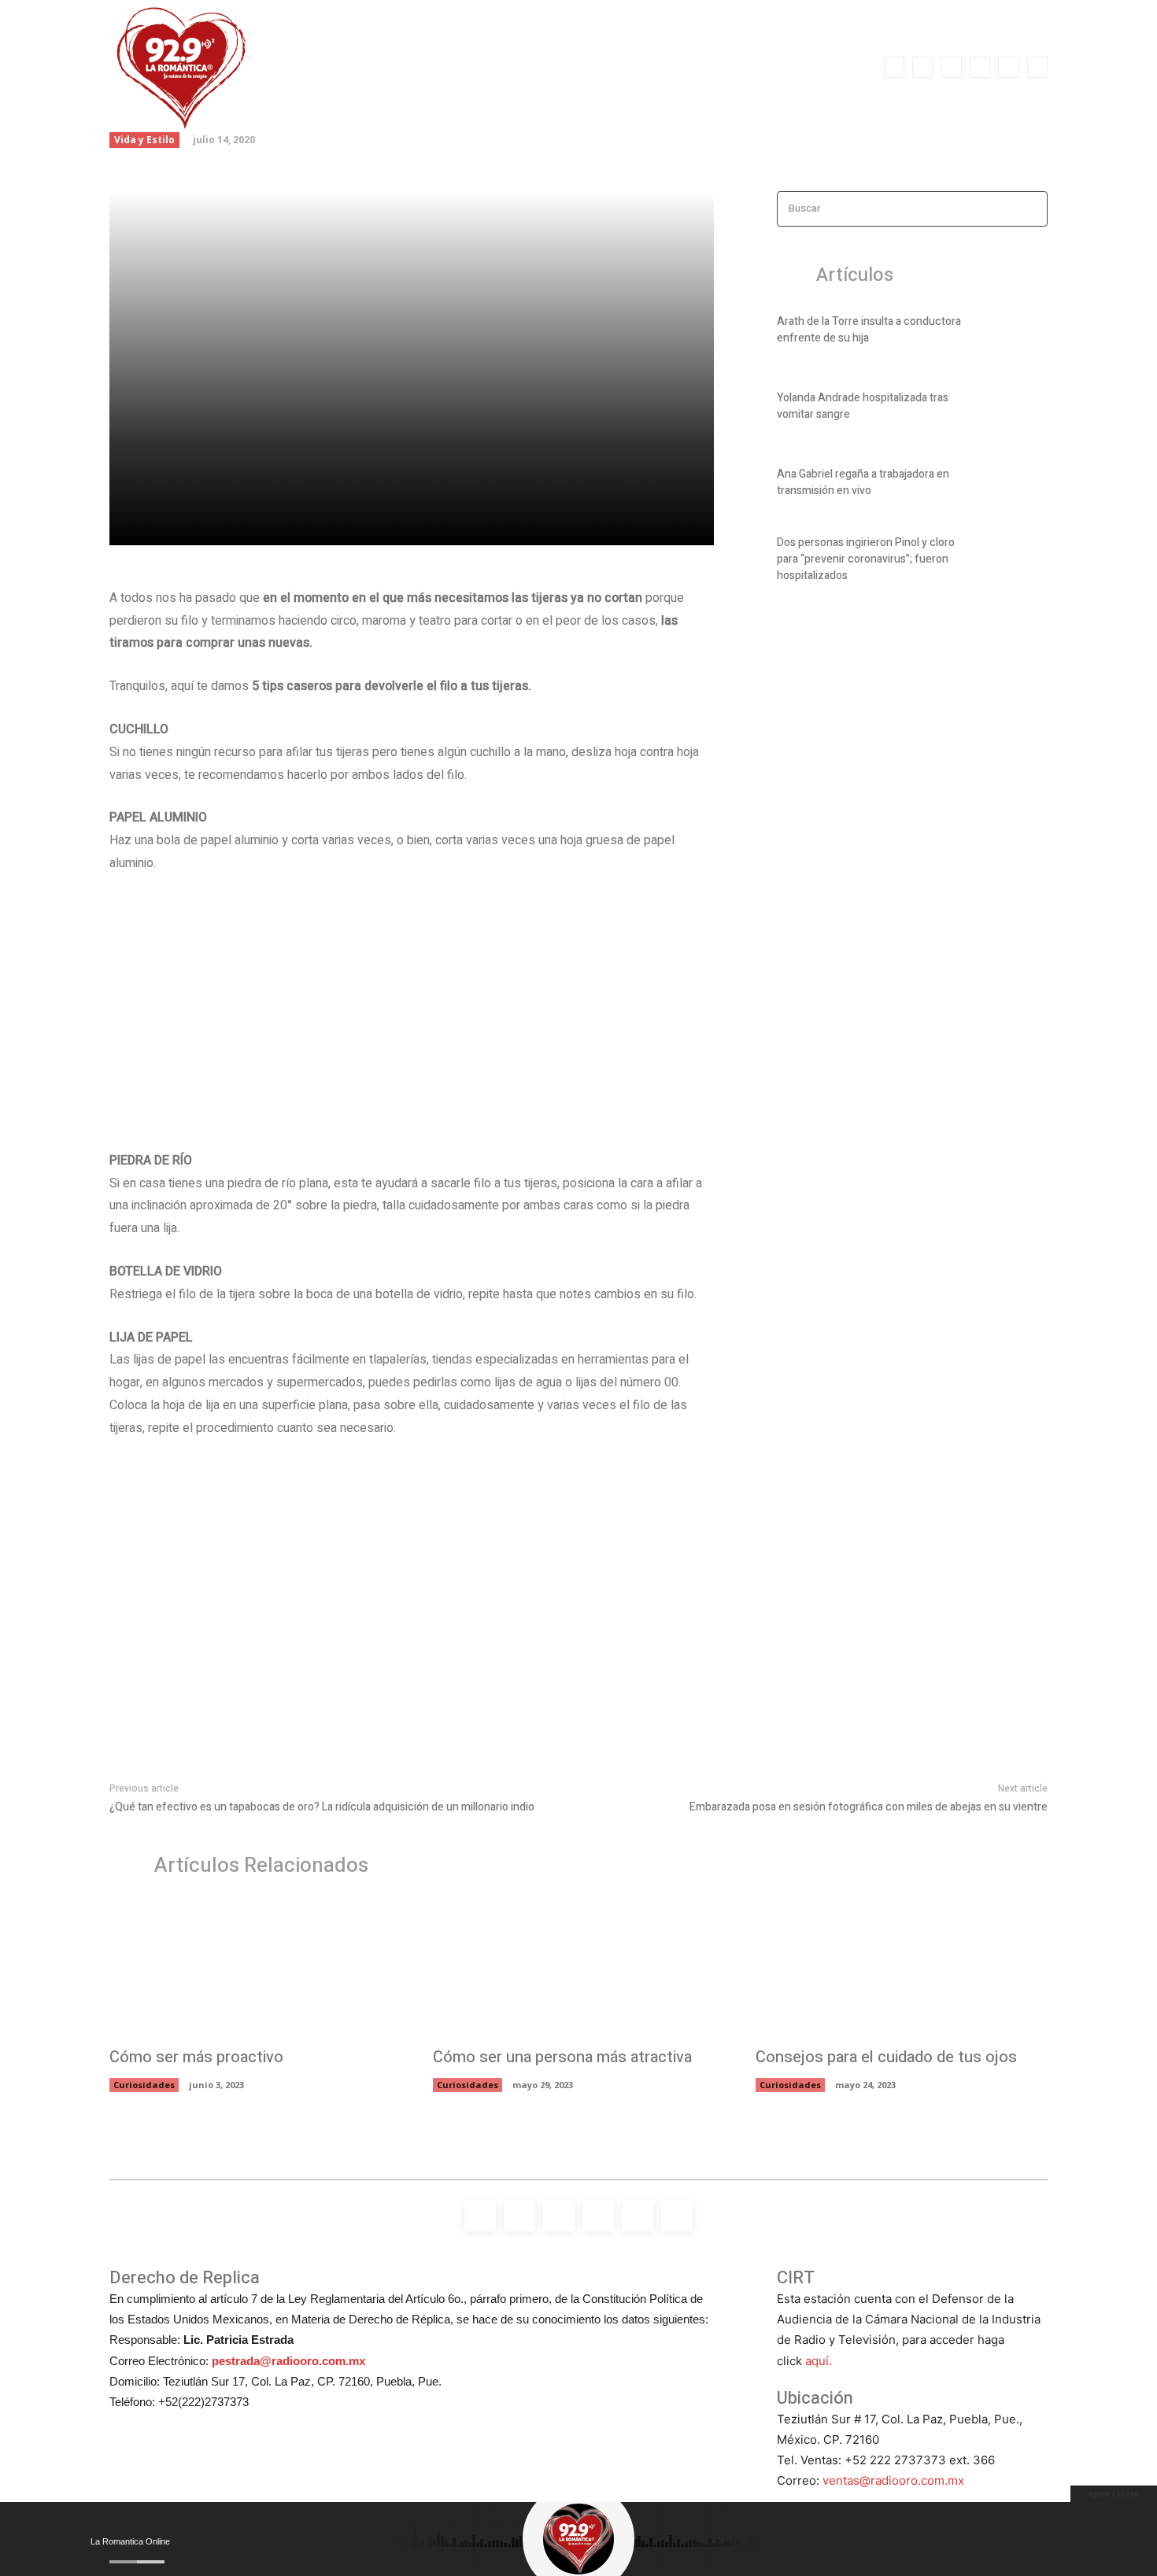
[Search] (1031, 209)
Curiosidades (144, 2085)
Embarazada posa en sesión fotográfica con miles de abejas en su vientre (869, 1807)
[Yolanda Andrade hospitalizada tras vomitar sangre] (1020, 409)
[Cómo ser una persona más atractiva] (579, 1970)
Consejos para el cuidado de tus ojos (886, 2057)
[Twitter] (1008, 67)
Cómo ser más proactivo (196, 2057)
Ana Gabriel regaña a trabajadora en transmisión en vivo (863, 482)
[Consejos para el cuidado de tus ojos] (902, 1970)
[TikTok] (980, 67)
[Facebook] (894, 67)
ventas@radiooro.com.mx (893, 2480)
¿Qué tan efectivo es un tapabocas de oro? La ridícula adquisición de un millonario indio (322, 1807)
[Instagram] (922, 67)
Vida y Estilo (144, 140)
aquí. (819, 2361)
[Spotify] (951, 67)
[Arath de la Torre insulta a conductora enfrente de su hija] (1020, 333)
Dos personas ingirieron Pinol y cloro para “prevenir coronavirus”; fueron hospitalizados (866, 559)
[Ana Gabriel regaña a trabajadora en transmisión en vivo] (1020, 485)
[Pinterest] (311, 524)
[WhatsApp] (1037, 67)
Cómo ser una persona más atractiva (562, 2057)
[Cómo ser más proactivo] (255, 1970)
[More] (384, 524)
